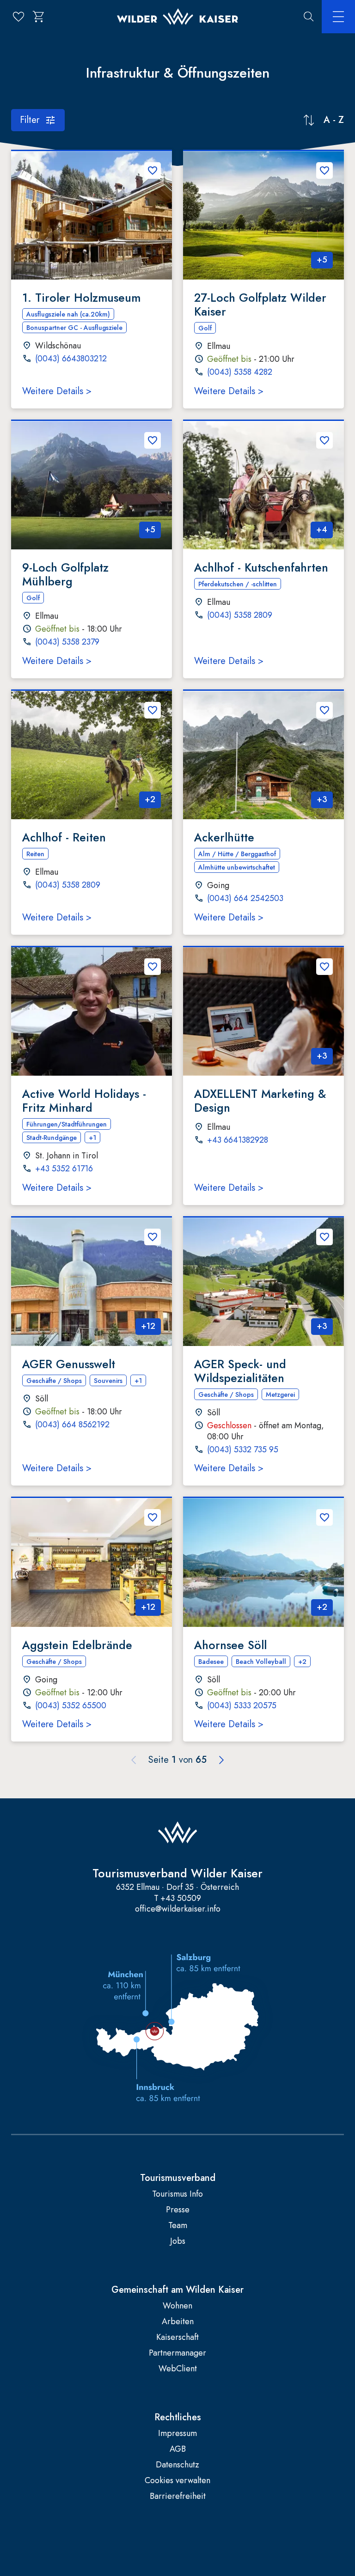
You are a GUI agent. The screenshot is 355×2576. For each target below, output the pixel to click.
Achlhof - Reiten (64, 837)
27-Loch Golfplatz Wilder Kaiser (260, 304)
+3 (322, 799)
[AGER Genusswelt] (92, 1282)
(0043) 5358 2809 (240, 615)
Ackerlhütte (224, 837)
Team (178, 2226)
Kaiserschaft (177, 2337)
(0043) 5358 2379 (67, 642)
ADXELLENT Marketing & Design (260, 1101)
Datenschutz (177, 2465)
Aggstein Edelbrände (77, 1645)
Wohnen (177, 2306)
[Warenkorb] (39, 17)
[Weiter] (221, 1760)
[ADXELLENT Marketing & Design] (263, 1011)
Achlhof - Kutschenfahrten (261, 567)
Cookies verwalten (177, 2481)
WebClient (178, 2369)
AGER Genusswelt (69, 1364)
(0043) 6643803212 (71, 359)
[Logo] (177, 17)
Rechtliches (178, 2418)
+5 (322, 260)
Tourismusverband (178, 2178)
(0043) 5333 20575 (242, 1706)
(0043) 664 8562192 (72, 1425)
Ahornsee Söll (230, 1645)
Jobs (178, 2241)
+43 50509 (181, 1898)
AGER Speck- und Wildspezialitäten (240, 1371)
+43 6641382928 (238, 1140)
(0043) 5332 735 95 (243, 1450)
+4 (322, 530)
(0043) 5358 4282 (240, 372)
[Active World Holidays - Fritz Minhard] (92, 1011)
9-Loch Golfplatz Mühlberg (65, 574)
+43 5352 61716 (64, 1169)
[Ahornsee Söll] (263, 1562)
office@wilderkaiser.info (178, 1909)
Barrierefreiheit (178, 2496)
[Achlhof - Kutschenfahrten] (263, 485)
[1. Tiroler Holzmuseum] (92, 215)
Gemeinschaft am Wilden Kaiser (177, 2290)
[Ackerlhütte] (263, 755)
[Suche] (309, 17)
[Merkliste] (18, 17)
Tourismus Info (177, 2194)
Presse (178, 2210)
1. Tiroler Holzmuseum (81, 298)
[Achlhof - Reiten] (92, 755)
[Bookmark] (153, 171)
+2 (150, 799)
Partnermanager (177, 2353)
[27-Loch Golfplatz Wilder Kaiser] (263, 215)
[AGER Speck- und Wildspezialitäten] (263, 1282)
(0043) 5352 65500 (71, 1706)
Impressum (177, 2433)
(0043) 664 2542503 (245, 899)
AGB (178, 2449)
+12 (148, 1326)
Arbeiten (178, 2322)
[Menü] (338, 17)
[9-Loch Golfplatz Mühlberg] (92, 485)
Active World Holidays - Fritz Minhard (84, 1101)
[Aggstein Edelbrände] (92, 1562)
